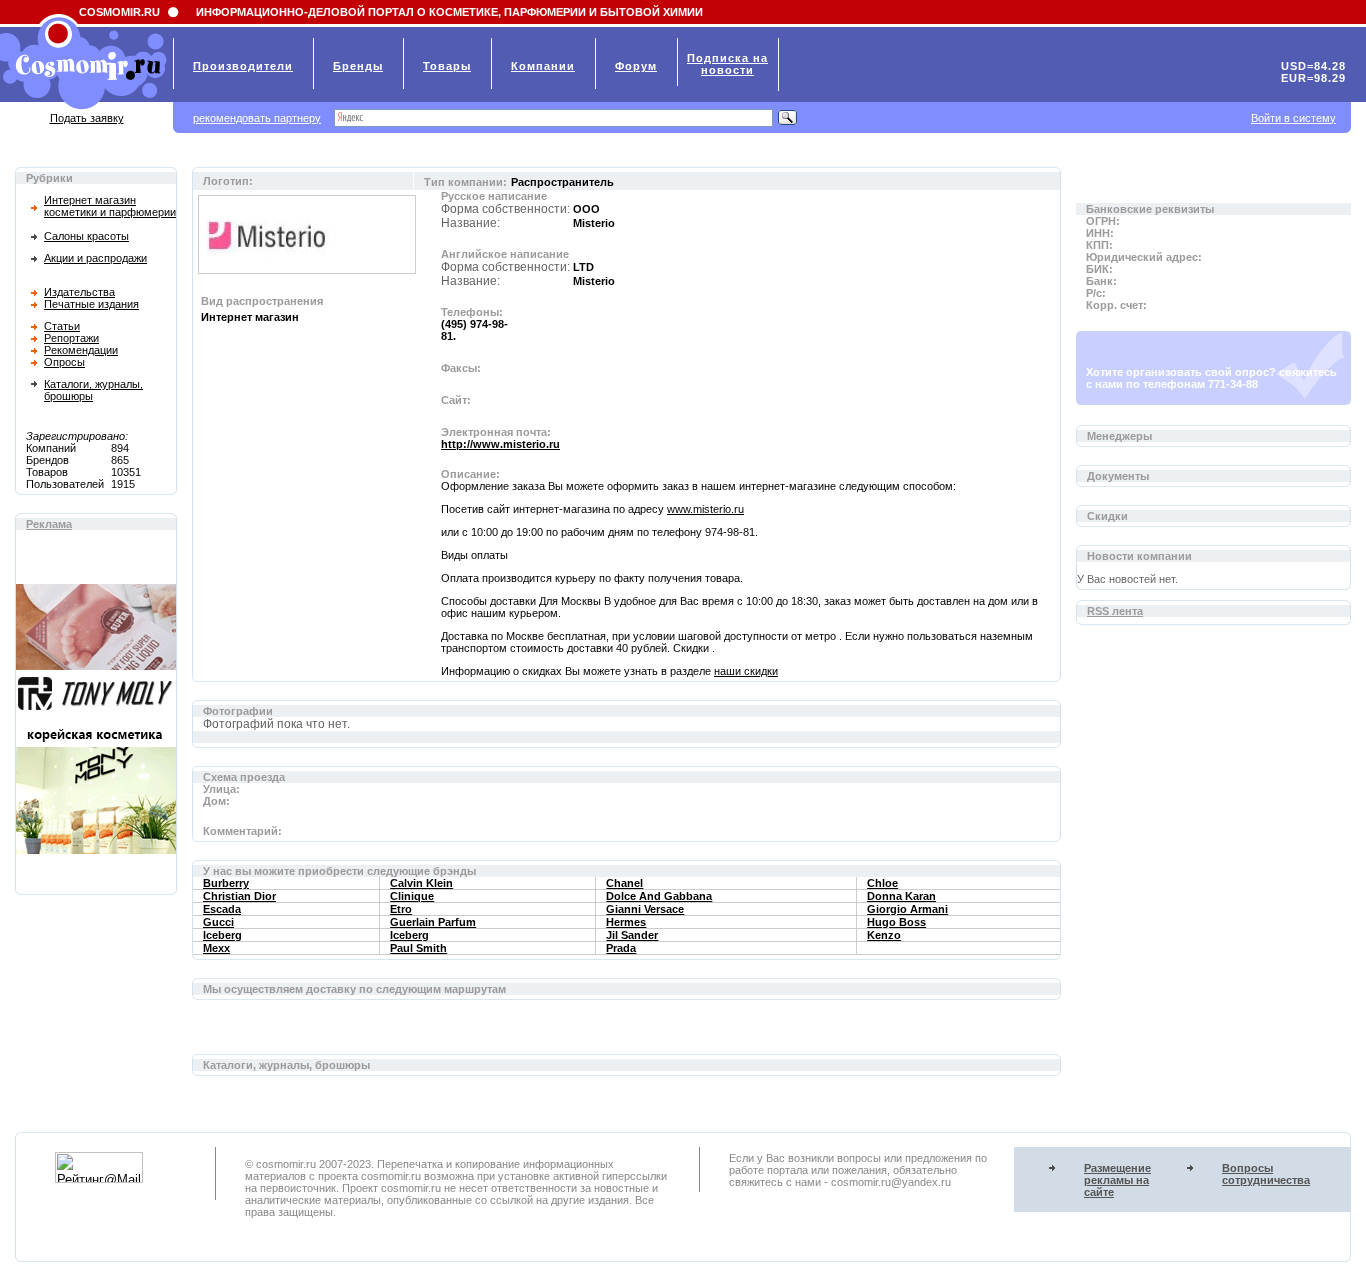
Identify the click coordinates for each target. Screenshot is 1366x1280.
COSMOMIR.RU (119, 12)
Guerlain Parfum (433, 922)
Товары (447, 66)
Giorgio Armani (907, 909)
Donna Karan (901, 896)
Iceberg (222, 935)
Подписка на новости (727, 64)
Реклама (49, 524)
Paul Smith (418, 948)
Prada (621, 948)
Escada (222, 909)
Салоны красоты (86, 236)
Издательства (79, 292)
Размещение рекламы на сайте (1117, 1180)
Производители (243, 66)
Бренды (358, 66)
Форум (636, 66)
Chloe (882, 883)
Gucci (218, 922)
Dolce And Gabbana (659, 896)
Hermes (626, 922)
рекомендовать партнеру (257, 118)
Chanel (624, 883)
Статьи (62, 326)
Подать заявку (87, 118)
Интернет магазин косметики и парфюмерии (110, 206)
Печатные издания (91, 304)
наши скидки (746, 671)
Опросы (64, 362)
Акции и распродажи (95, 258)
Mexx (216, 948)
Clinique (412, 896)
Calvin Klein (421, 883)
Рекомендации (81, 350)
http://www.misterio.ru (500, 444)
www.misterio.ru (705, 509)
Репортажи (71, 338)
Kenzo (884, 935)
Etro (401, 909)
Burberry (226, 883)
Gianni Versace (645, 909)
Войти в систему (1293, 118)
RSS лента (1115, 611)
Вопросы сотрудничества (1266, 1174)
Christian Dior (239, 896)
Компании (543, 66)
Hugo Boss (896, 922)
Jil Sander (632, 935)
